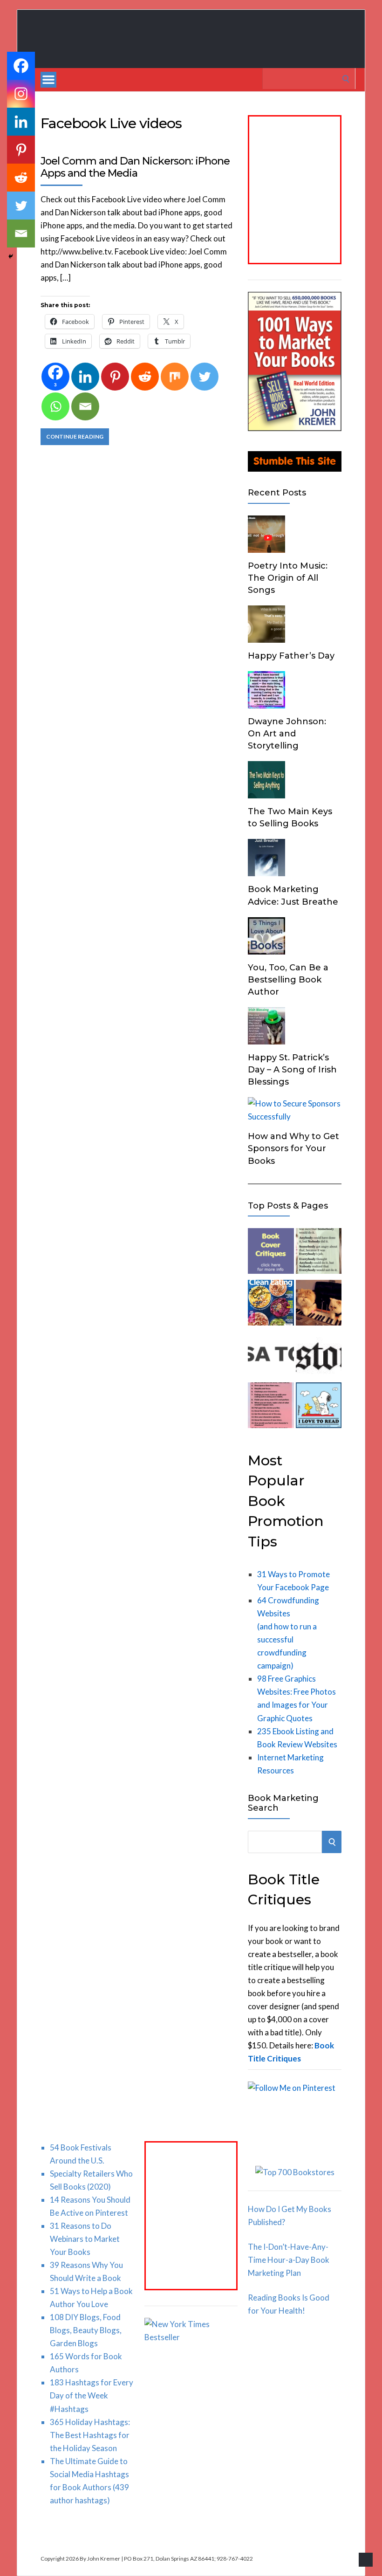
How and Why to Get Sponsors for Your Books (293, 1148)
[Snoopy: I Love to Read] (319, 1407)
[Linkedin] (85, 377)
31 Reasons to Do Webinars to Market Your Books (85, 2239)
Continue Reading (75, 436)
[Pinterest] (115, 377)
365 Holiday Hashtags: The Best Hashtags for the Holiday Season (90, 2435)
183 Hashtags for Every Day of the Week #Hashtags (92, 2395)
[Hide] (11, 256)
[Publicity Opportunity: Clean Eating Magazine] (271, 1305)
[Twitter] (205, 377)
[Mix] (175, 377)
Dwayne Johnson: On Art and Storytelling (287, 734)
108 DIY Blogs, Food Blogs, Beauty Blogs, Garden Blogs (86, 2330)
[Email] (85, 406)
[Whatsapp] (55, 406)
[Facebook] (21, 66)
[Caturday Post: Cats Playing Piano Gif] (319, 1305)
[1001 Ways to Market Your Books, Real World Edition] (295, 428)
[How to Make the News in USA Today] (271, 1356)
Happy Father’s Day (291, 656)
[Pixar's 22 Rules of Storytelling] (271, 1407)
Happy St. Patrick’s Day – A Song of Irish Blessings (292, 1070)
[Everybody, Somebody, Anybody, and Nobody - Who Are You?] (319, 1253)
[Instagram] (21, 94)
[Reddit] (145, 377)
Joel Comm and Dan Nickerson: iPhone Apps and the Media (135, 167)
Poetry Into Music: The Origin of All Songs (288, 578)
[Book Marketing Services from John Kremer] (271, 1253)
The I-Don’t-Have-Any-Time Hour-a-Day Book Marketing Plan (289, 2260)
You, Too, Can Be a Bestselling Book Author (288, 980)
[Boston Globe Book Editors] (319, 1356)
